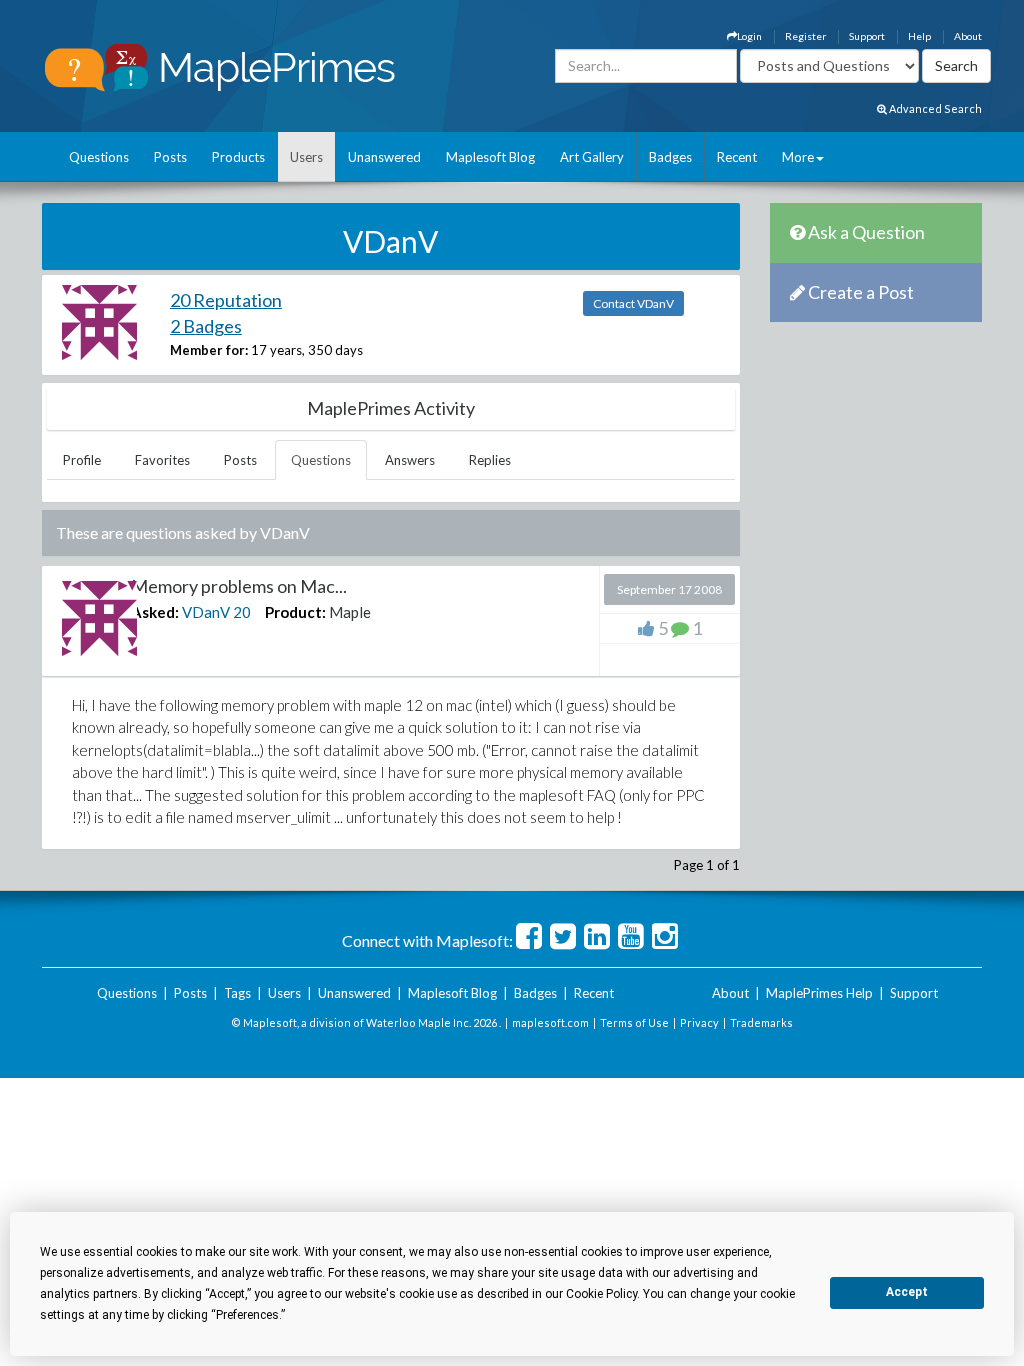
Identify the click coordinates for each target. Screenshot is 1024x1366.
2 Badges (206, 326)
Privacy (699, 1022)
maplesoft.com (550, 1022)
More (798, 157)
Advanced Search (934, 108)
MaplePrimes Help (819, 993)
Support (867, 36)
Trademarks (761, 1022)
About (968, 36)
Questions (99, 157)
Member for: (209, 350)
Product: (295, 612)
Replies (490, 460)
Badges (670, 157)
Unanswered (384, 157)
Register (805, 36)
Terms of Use (634, 1022)
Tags (237, 993)
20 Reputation (226, 300)
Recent (737, 157)
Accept (907, 1292)
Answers (410, 460)
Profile (82, 460)
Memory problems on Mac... (239, 586)
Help (919, 36)
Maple (350, 612)
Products (238, 157)
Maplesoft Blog (490, 157)
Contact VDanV (633, 303)
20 (242, 612)
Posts (170, 157)
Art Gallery (592, 157)
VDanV (206, 612)
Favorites (162, 460)
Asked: (155, 612)
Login (749, 36)
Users (306, 157)
